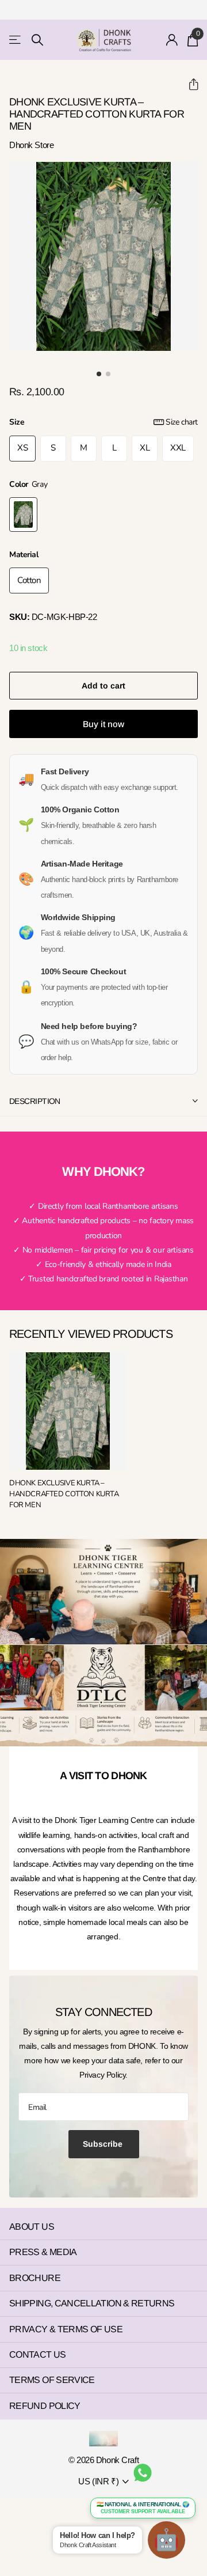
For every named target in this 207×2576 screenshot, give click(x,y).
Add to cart (103, 686)
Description (35, 1101)
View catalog (16, 40)
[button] (189, 84)
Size (103, 422)
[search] (37, 40)
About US (32, 2227)
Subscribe (104, 2144)
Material (24, 555)
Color (28, 484)
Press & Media (43, 2252)
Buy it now (103, 724)
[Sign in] (172, 40)
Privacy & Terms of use (66, 2329)
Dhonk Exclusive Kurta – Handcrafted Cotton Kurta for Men (64, 1494)
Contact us (38, 2354)
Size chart (182, 422)
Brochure (35, 2278)
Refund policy (45, 2406)
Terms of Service (52, 2380)
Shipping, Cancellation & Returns (92, 2303)
